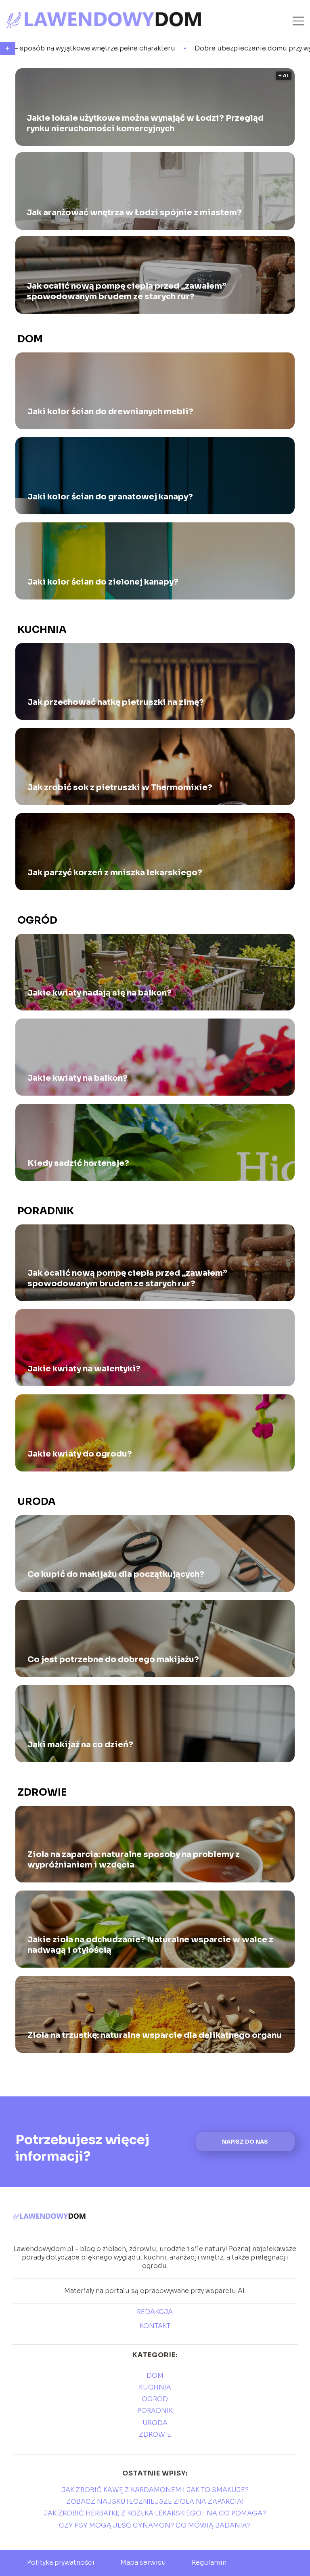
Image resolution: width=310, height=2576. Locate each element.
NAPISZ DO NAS (245, 2142)
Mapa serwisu (143, 2562)
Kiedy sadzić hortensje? (78, 1163)
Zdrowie (42, 1792)
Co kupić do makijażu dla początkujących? (116, 1574)
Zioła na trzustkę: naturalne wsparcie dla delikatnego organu (155, 2035)
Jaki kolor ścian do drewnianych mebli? (110, 412)
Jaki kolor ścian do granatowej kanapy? (110, 497)
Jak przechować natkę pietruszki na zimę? (116, 702)
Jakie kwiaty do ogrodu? (80, 1454)
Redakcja (155, 2312)
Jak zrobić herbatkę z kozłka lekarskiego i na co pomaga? (155, 2513)
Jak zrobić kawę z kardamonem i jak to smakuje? (155, 2490)
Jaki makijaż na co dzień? (80, 1745)
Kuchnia (42, 630)
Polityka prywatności (61, 2562)
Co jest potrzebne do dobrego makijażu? (113, 1659)
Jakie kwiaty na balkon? (77, 1078)
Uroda (37, 1502)
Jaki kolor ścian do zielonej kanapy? (103, 582)
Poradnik (46, 1211)
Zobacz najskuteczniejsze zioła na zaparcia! (155, 2502)
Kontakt (155, 2326)
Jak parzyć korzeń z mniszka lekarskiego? (115, 873)
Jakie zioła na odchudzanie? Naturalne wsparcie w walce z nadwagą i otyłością (150, 1945)
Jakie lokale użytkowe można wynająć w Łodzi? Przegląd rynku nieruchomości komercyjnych (145, 123)
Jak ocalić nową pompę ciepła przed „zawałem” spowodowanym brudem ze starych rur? (126, 291)
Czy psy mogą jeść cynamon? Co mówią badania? (155, 2525)
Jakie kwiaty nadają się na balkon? (99, 993)
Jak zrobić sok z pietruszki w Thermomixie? (120, 787)
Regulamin (209, 2562)
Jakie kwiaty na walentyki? (84, 1369)
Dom (30, 339)
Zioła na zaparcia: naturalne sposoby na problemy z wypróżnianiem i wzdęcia (134, 1860)
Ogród (37, 920)
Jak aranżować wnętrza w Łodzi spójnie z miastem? (134, 212)
